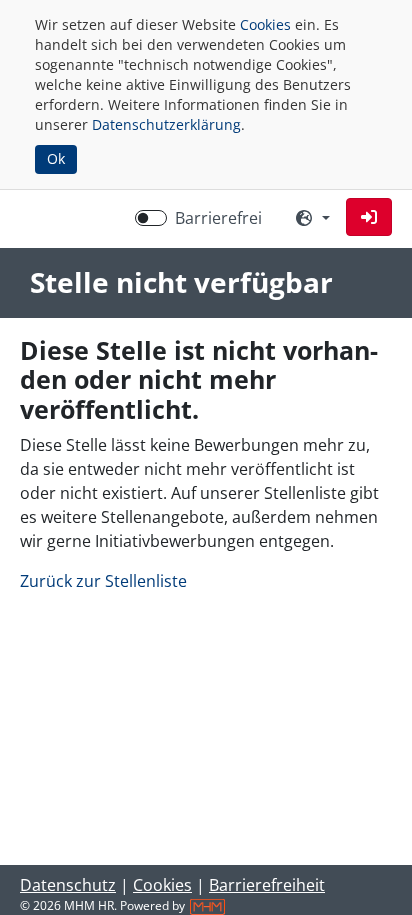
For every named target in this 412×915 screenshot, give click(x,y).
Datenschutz (68, 885)
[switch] (151, 218)
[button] (369, 217)
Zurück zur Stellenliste (103, 581)
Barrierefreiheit (267, 885)
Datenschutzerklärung (166, 124)
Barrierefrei (218, 218)
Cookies (265, 24)
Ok (56, 158)
